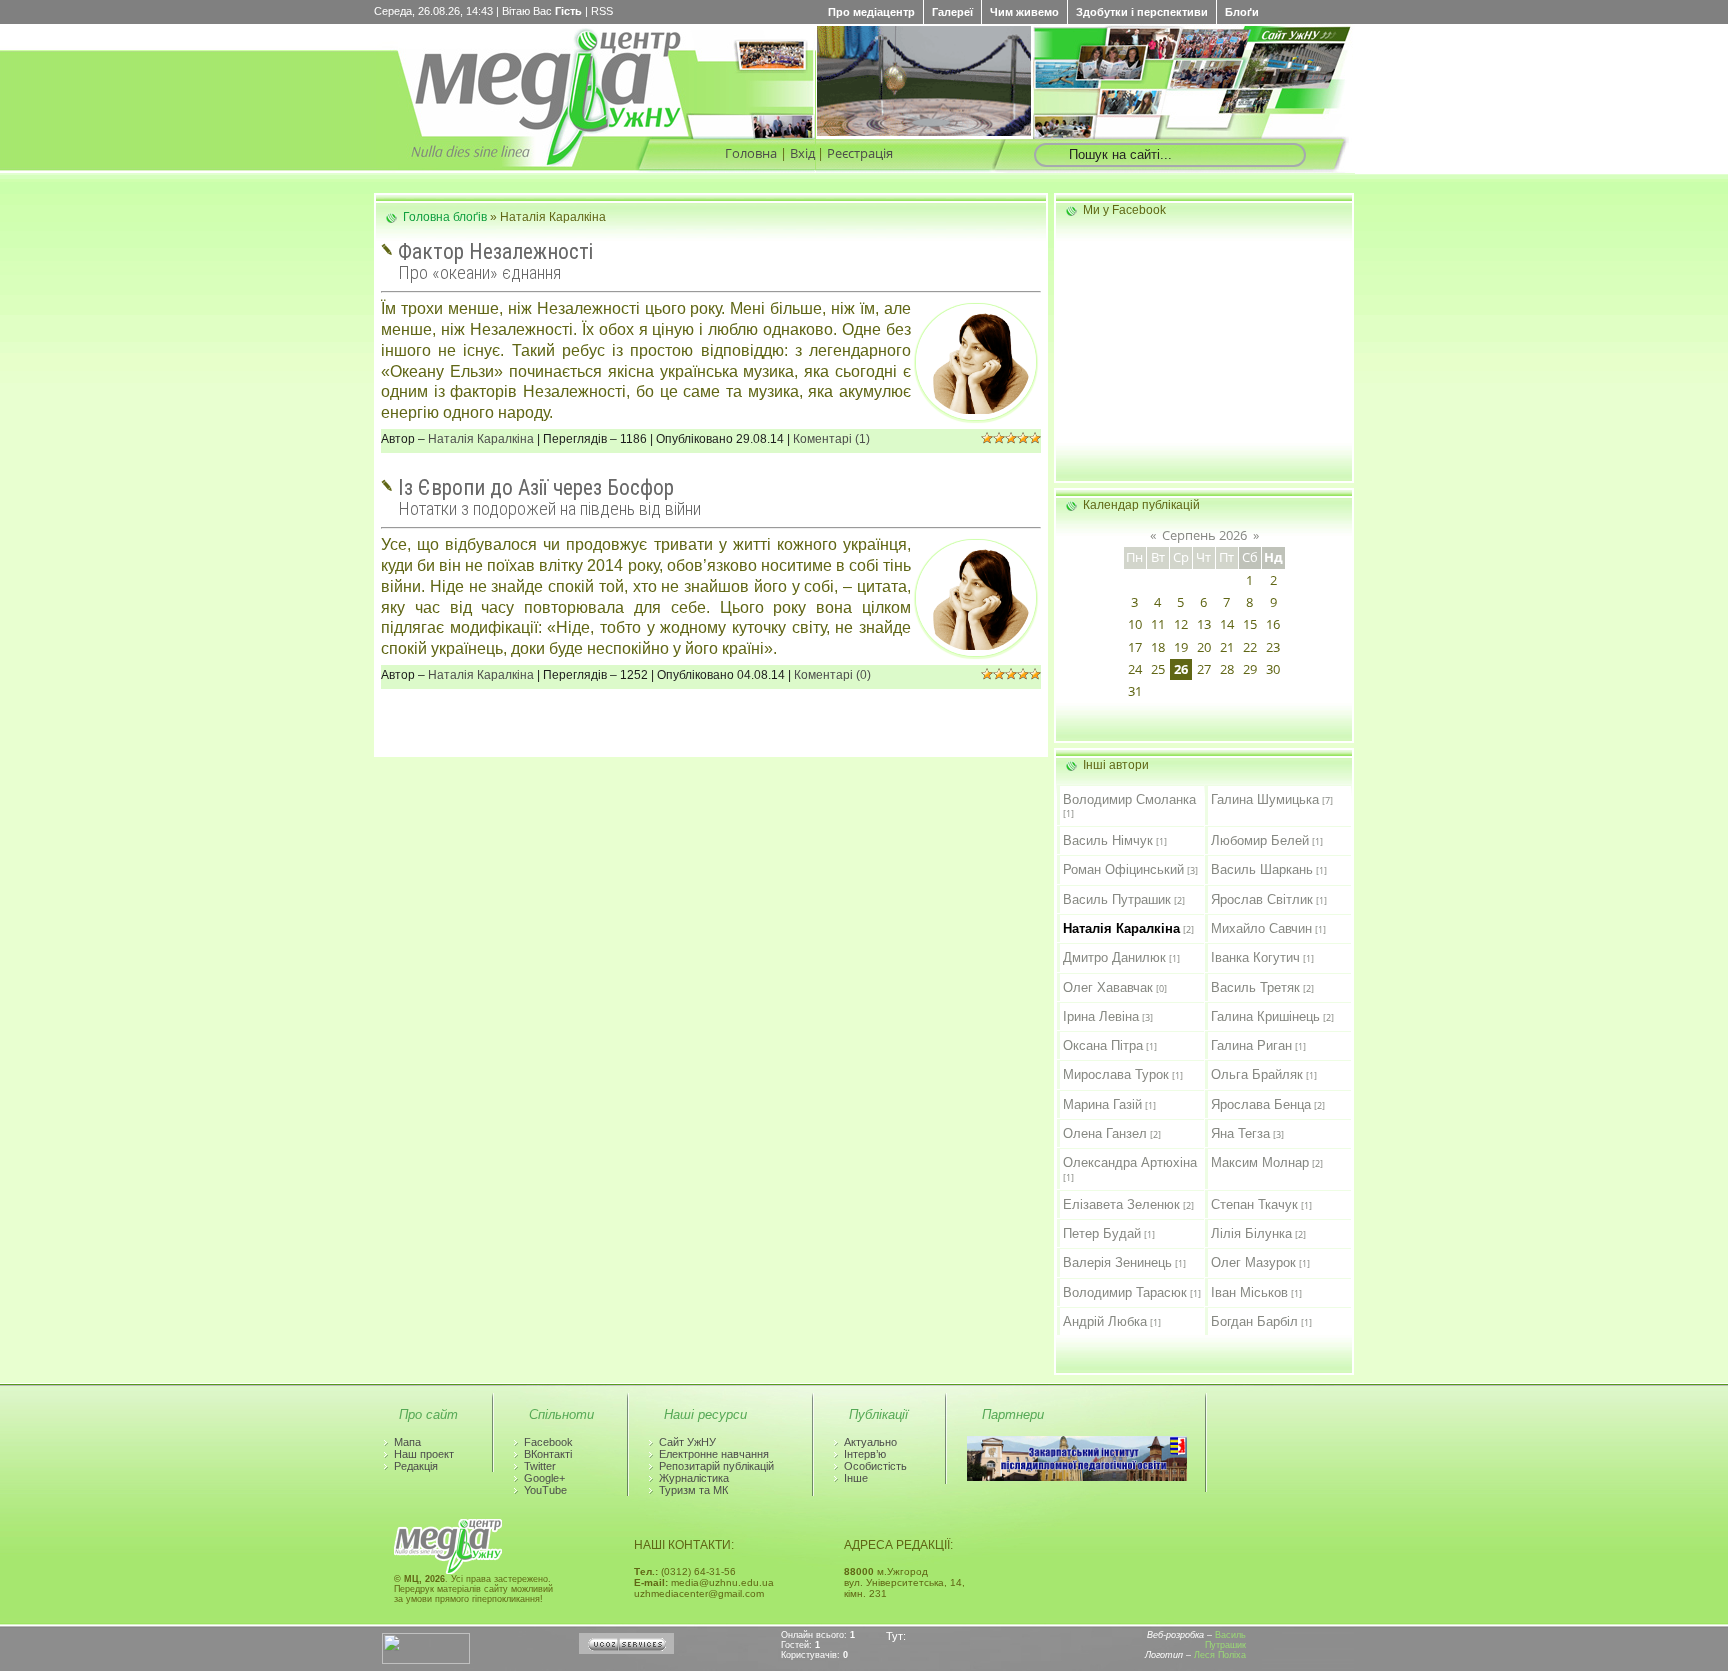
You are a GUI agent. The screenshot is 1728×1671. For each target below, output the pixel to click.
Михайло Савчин (1261, 928)
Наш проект (424, 1454)
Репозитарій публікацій (716, 1466)
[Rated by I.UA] (426, 1660)
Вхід (802, 153)
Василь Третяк (1255, 987)
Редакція (416, 1466)
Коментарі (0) (832, 675)
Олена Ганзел (1105, 1133)
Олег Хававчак (1108, 987)
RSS (602, 11)
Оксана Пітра (1103, 1045)
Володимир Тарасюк (1125, 1292)
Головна (751, 153)
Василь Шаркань (1262, 869)
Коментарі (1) (831, 439)
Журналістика (694, 1478)
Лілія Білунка (1251, 1233)
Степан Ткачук (1254, 1204)
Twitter (540, 1466)
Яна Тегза (1240, 1133)
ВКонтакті (548, 1454)
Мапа (407, 1442)
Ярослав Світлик (1262, 899)
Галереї (952, 12)
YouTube (545, 1490)
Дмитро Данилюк (1114, 957)
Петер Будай (1102, 1233)
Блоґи (1242, 12)
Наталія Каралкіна (481, 439)
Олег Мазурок (1253, 1262)
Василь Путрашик (1117, 899)
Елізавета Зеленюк (1121, 1204)
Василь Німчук (1108, 840)
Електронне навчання (714, 1454)
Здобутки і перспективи (1142, 12)
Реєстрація (860, 153)
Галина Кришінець (1265, 1016)
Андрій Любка (1105, 1321)
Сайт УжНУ (687, 1442)
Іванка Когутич (1255, 957)
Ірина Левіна (1101, 1016)
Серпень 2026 (1204, 535)
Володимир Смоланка (1129, 799)
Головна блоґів (445, 217)
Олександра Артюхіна (1130, 1162)
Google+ (544, 1478)
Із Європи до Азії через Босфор (536, 487)
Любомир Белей (1260, 840)
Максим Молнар (1260, 1162)
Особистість (875, 1466)
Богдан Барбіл (1254, 1321)
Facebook (548, 1442)
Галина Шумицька (1265, 799)
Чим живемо (1024, 12)
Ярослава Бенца (1261, 1104)
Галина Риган (1251, 1045)
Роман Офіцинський (1123, 869)
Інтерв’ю (865, 1454)
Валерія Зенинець (1117, 1262)
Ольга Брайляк (1257, 1074)
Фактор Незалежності (495, 251)
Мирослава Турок (1116, 1074)
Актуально (870, 1442)
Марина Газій (1102, 1104)
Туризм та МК (693, 1490)
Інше (856, 1478)
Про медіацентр (871, 12)
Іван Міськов (1249, 1292)
